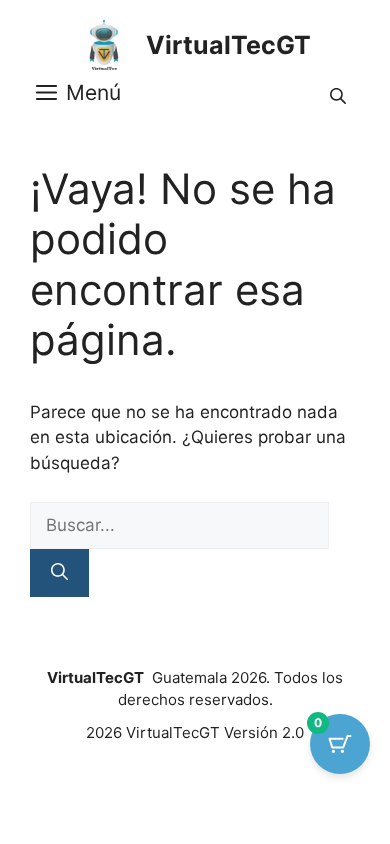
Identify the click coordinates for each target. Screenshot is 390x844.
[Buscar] (59, 573)
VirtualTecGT (228, 45)
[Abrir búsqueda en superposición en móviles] (340, 93)
